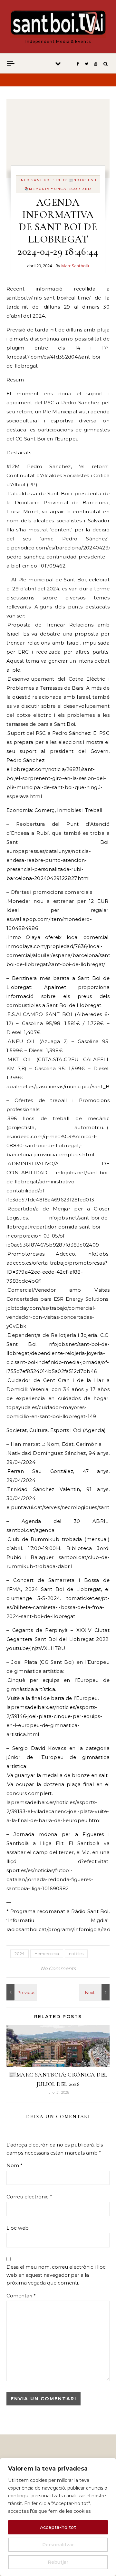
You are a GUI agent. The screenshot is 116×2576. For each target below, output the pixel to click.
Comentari (21, 2296)
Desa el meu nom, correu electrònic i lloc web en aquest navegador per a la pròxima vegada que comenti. (56, 2275)
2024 (19, 1954)
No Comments (58, 1968)
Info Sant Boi (35, 180)
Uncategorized (73, 189)
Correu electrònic (29, 2197)
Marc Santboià (75, 266)
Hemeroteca (47, 1954)
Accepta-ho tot (58, 2527)
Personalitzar (58, 2545)
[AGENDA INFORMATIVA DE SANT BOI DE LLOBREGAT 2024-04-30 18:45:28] (21, 1992)
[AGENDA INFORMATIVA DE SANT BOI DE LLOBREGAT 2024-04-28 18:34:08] (95, 1992)
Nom (15, 2165)
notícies (76, 1954)
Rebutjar (58, 2562)
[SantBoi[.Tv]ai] (58, 24)
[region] (58, 2517)
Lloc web (18, 2228)
